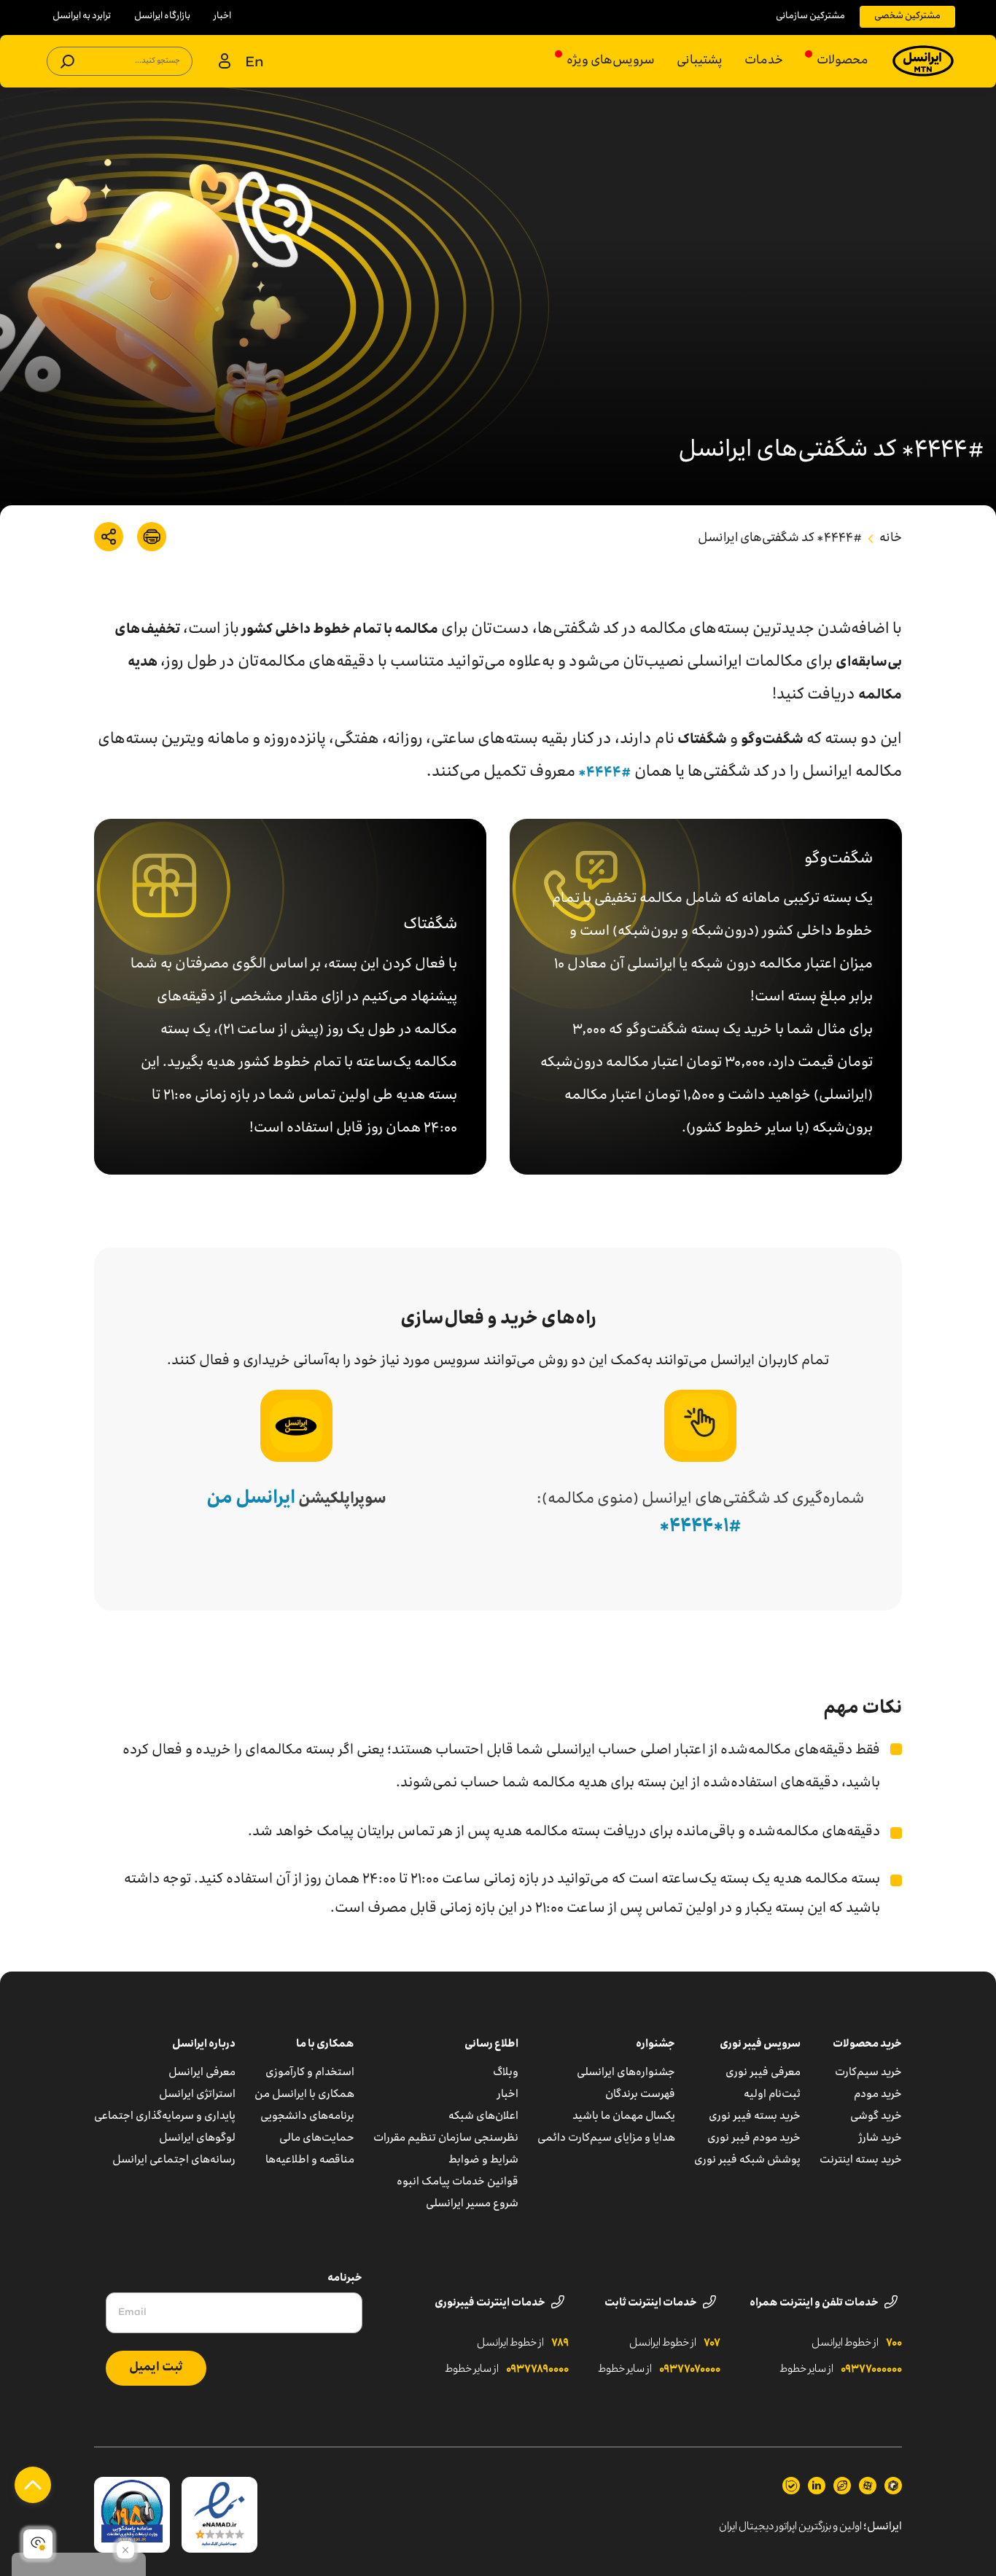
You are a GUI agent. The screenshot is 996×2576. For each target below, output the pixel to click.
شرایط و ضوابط (483, 2160)
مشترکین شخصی (907, 16)
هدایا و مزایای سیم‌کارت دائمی (606, 2139)
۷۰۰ (894, 2343)
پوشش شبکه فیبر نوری (747, 2160)
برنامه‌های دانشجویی (307, 2117)
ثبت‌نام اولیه (772, 2095)
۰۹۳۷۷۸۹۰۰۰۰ (537, 2370)
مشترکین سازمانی (810, 16)
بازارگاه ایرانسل (162, 16)
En (254, 63)
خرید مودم (878, 2095)
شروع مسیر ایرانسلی (472, 2204)
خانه (891, 539)
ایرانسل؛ (883, 2527)
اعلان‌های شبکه (483, 2117)
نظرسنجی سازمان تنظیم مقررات (446, 2139)
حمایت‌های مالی (317, 2139)
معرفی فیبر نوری (763, 2073)
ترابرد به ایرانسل (82, 16)
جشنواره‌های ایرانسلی (626, 2073)
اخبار (222, 16)
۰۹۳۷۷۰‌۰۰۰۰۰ (871, 2370)
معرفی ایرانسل (202, 2073)
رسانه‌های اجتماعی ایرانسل (174, 2160)
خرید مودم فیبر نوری (754, 2139)
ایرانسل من (251, 1499)
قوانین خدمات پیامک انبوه (458, 2182)
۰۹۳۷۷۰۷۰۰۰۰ (690, 2370)
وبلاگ (506, 2073)
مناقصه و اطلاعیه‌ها (310, 2160)
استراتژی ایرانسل (197, 2095)
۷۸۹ (560, 2343)
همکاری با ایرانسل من (304, 2095)
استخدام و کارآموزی (310, 2073)
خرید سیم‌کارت (868, 2073)
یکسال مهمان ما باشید (624, 2117)
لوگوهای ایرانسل (197, 2139)
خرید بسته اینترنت (861, 2160)
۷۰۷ (712, 2343)
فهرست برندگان (640, 2095)
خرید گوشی (876, 2117)
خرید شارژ (880, 2139)
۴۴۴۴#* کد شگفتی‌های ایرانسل (780, 539)
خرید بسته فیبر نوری (755, 2117)
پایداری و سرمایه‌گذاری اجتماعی (165, 2117)
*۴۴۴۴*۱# (700, 1527)
